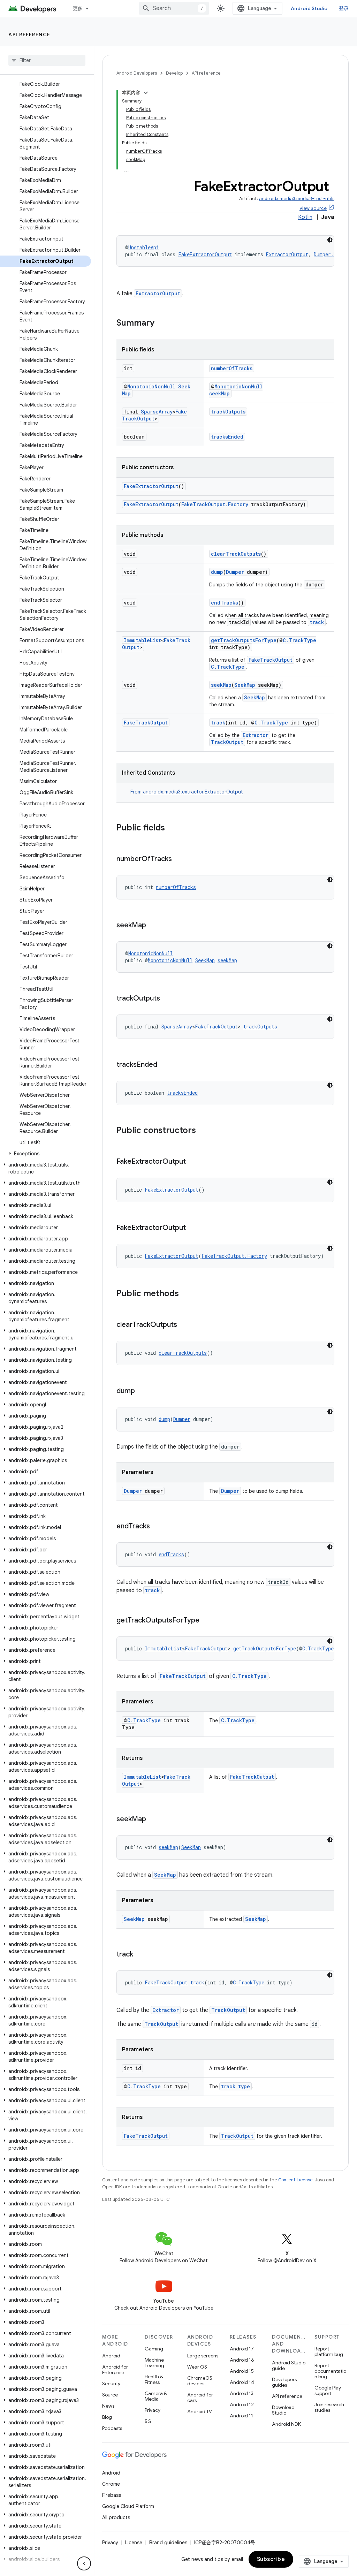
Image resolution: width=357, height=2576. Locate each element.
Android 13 (242, 2393)
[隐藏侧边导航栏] (84, 2563)
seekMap (219, 393)
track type (236, 2086)
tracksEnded (227, 437)
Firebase (112, 2495)
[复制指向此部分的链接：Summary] (161, 324)
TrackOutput (227, 742)
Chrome (111, 2484)
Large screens (203, 2356)
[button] (45, 1154)
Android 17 (242, 2349)
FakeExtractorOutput (205, 254)
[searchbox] (47, 60)
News (108, 2406)
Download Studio (283, 2410)
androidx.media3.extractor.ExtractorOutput (193, 792)
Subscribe (271, 2559)
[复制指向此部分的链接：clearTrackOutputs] (184, 1325)
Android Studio (309, 8)
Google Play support (328, 2391)
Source (110, 2395)
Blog (107, 2417)
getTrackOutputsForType (244, 640)
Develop (174, 73)
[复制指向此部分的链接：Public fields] (172, 828)
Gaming (154, 2349)
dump (217, 572)
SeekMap (245, 685)
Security (111, 2384)
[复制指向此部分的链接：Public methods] (186, 1294)
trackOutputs (228, 412)
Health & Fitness (154, 2379)
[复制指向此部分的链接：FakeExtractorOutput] (193, 1162)
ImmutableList (142, 640)
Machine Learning (154, 2363)
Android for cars (200, 2398)
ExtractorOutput (287, 254)
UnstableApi (144, 247)
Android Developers (137, 73)
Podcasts (112, 2428)
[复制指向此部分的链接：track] (140, 1955)
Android (111, 2356)
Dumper (235, 572)
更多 (78, 8)
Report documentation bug (330, 2371)
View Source (313, 208)
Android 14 (242, 2382)
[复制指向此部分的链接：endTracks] (157, 1527)
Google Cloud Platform (128, 2506)
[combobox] (174, 8)
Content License (295, 2180)
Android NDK (286, 2424)
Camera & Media (156, 2396)
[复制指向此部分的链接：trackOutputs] (167, 999)
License (134, 2543)
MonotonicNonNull (151, 386)
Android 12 (242, 2404)
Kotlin (305, 217)
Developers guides (284, 2382)
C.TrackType (299, 640)
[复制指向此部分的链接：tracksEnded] (164, 1065)
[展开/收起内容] (146, 93)
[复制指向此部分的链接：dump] (142, 1391)
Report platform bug (329, 2351)
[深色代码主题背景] (330, 240)
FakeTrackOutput (271, 660)
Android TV (200, 2411)
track (317, 622)
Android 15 (242, 2371)
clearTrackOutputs (236, 554)
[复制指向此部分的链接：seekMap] (153, 926)
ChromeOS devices (200, 2381)
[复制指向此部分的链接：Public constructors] (203, 1131)
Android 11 (241, 2416)
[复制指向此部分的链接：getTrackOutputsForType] (206, 1621)
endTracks (225, 603)
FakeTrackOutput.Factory (215, 504)
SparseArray (157, 412)
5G (148, 2421)
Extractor (256, 735)
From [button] (187, 792)
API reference (29, 35)
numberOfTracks (232, 368)
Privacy (153, 2410)
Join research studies (329, 2407)
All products (116, 2517)
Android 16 (242, 2360)
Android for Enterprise (115, 2370)
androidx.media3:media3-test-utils (297, 199)
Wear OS (197, 2367)
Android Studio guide (289, 2365)
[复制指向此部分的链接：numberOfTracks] (179, 859)
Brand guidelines (168, 2543)
